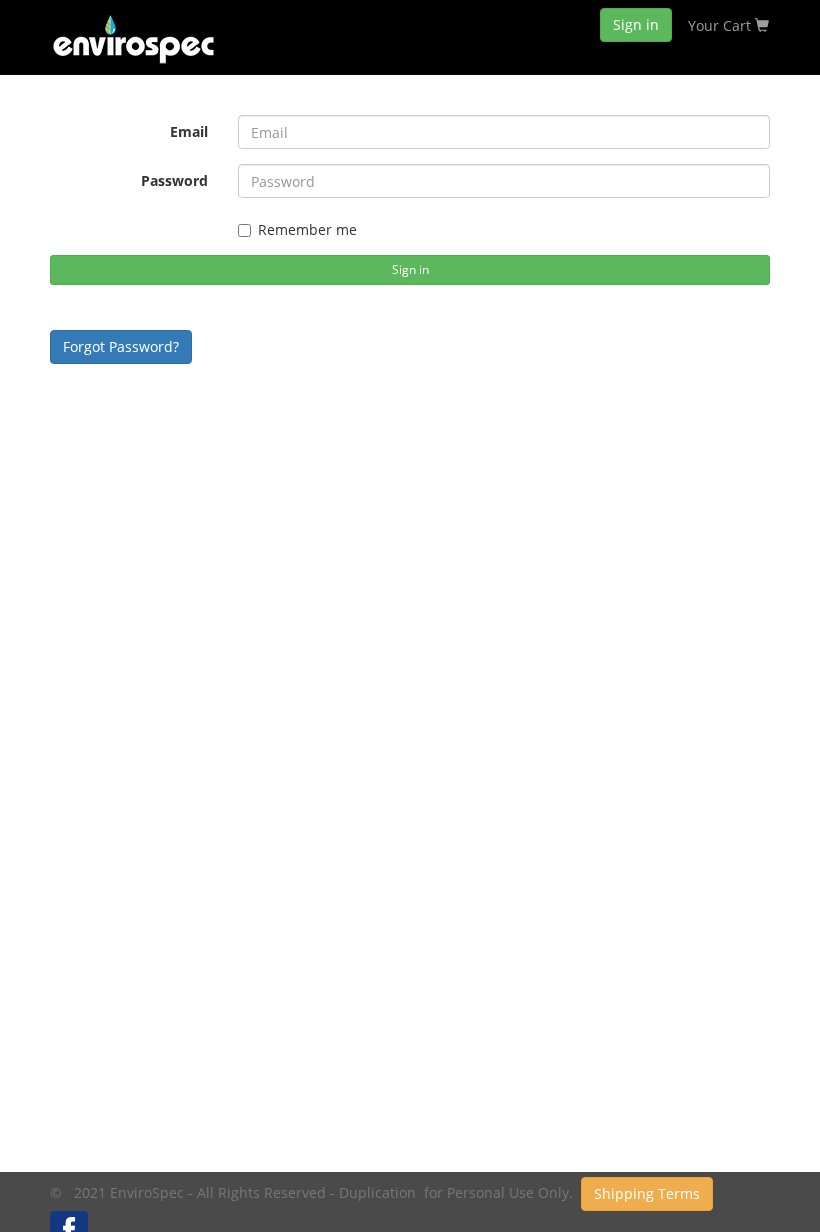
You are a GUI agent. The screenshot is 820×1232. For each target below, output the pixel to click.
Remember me (307, 229)
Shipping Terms (647, 1193)
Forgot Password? (121, 346)
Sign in (636, 24)
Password (174, 180)
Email (189, 131)
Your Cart (721, 25)
